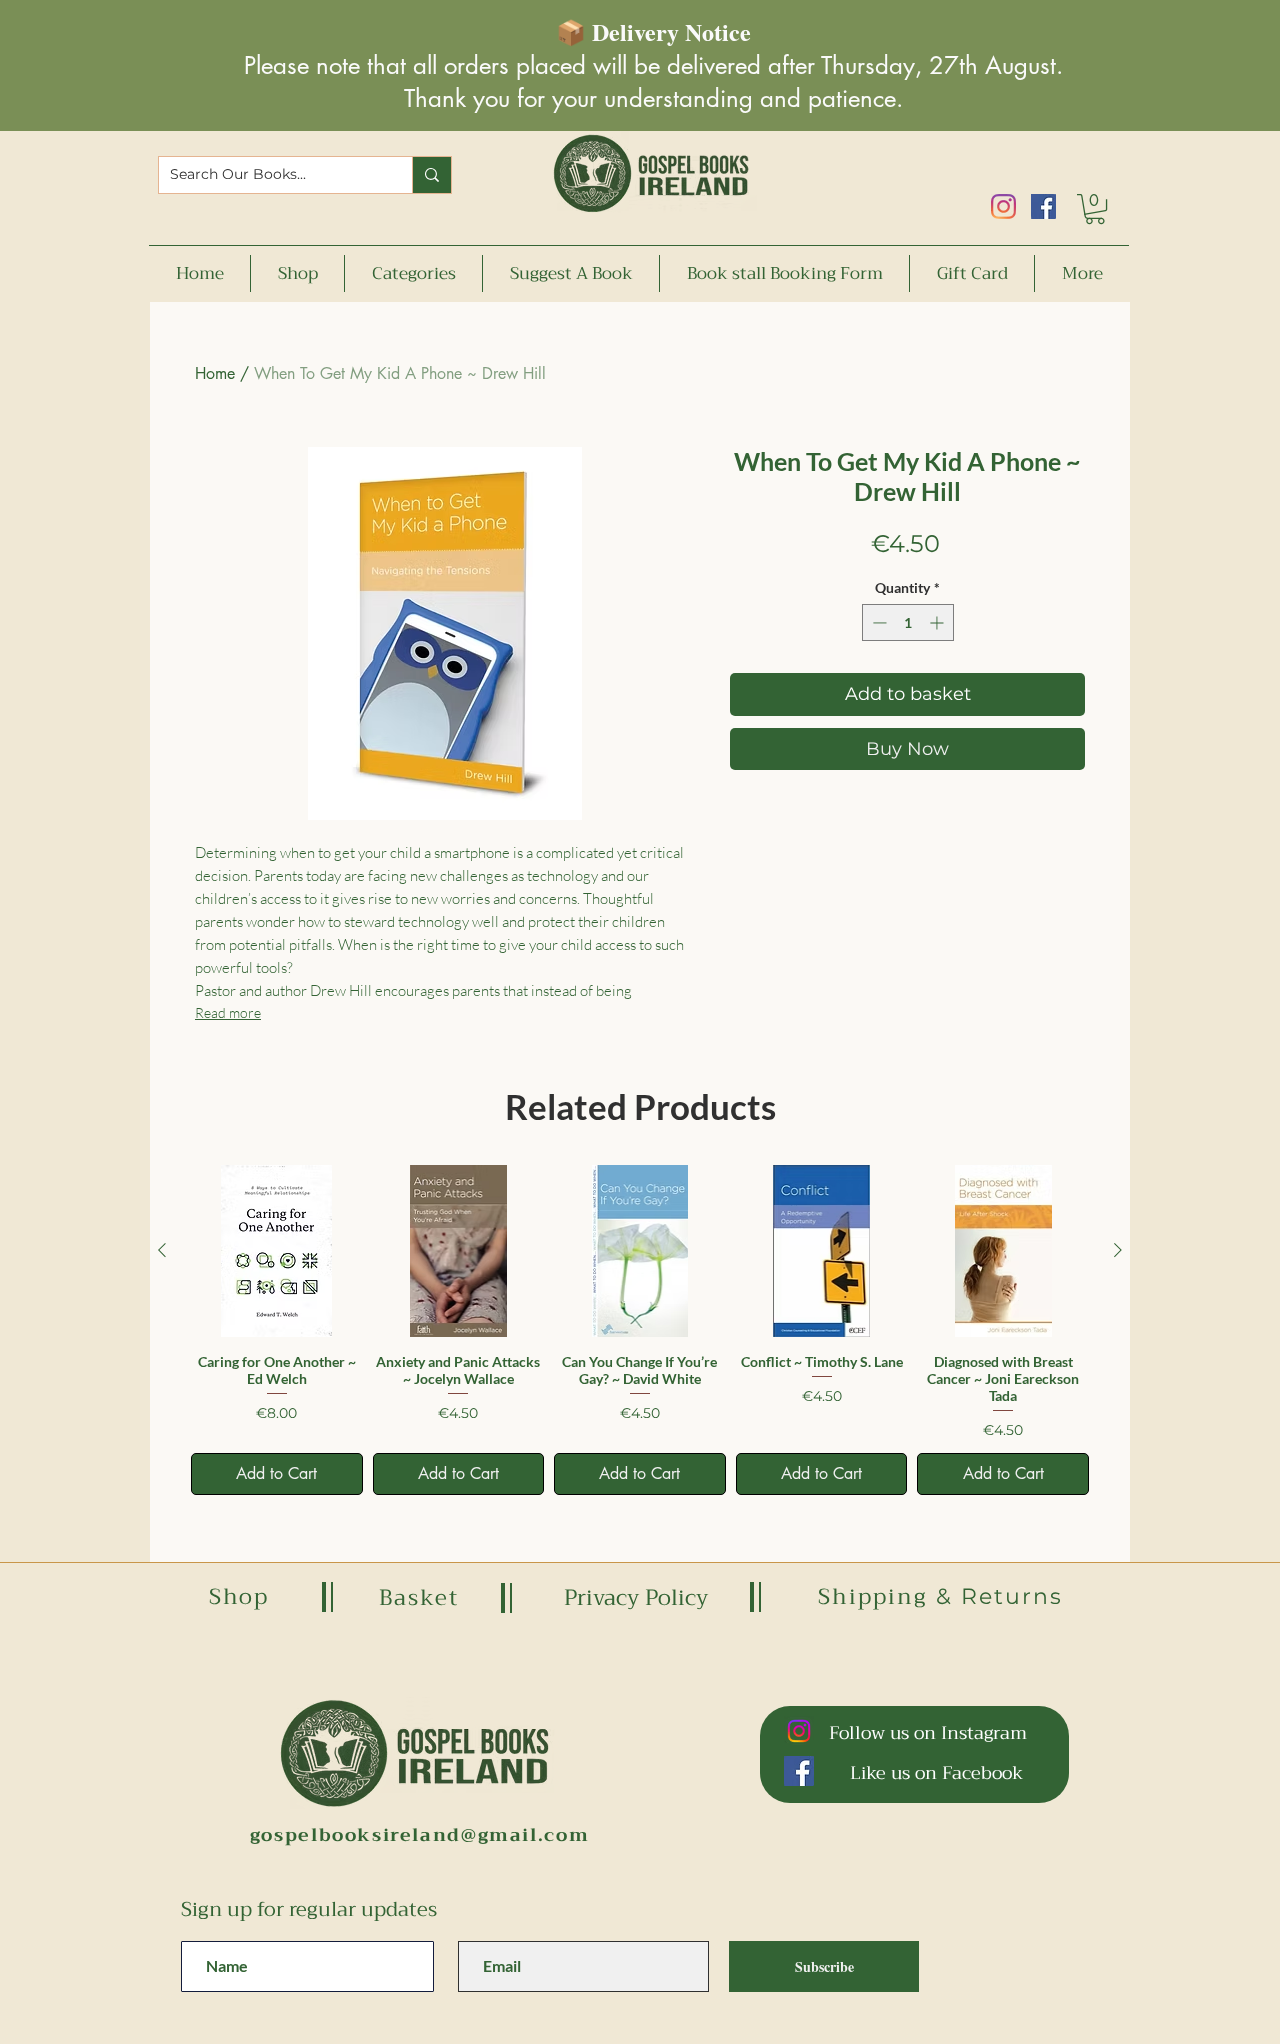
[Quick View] (277, 1251)
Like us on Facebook (936, 1773)
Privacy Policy (636, 1598)
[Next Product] (1118, 1250)
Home (215, 373)
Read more (228, 1012)
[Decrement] (877, 622)
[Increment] (938, 622)
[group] (640, 1329)
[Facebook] (1043, 206)
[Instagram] (1003, 206)
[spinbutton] (908, 622)
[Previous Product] (162, 1250)
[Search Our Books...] (431, 175)
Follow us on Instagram (928, 1733)
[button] (1095, 209)
